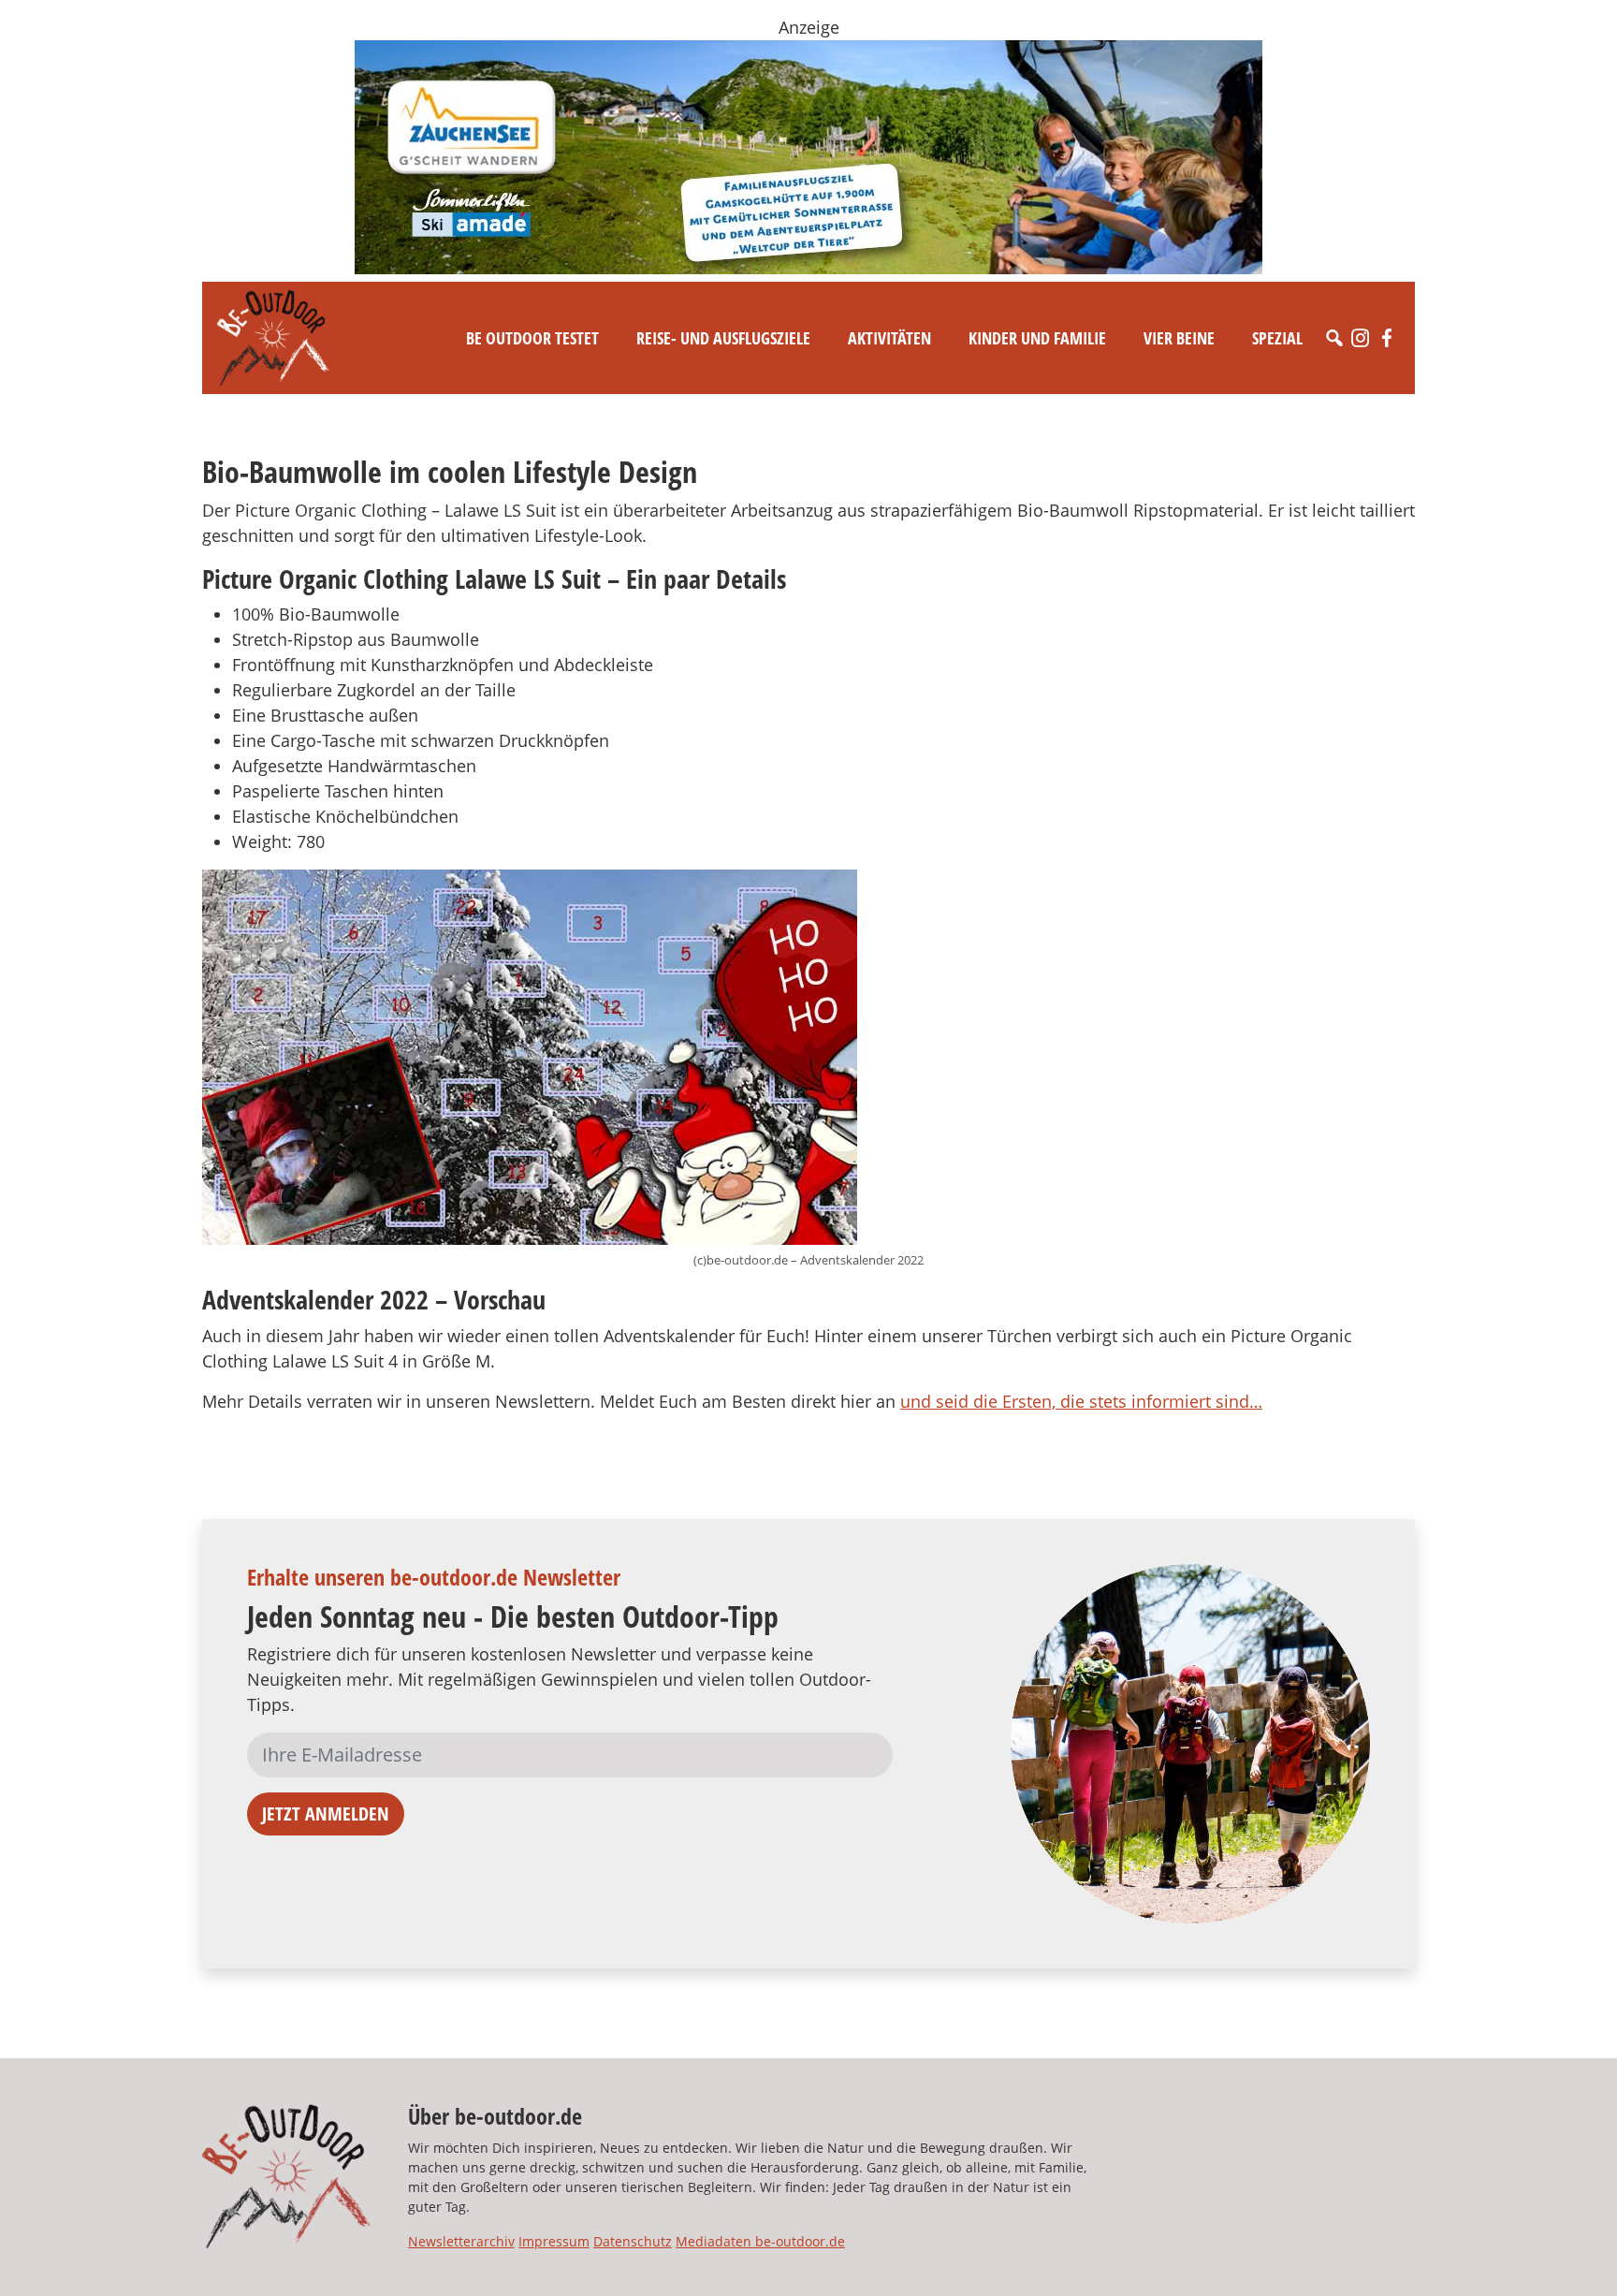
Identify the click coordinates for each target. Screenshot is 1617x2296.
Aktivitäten (889, 338)
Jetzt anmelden (326, 1813)
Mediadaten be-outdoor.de (760, 2241)
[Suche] (1334, 338)
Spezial (1277, 338)
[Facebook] (1387, 338)
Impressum (554, 2241)
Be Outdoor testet (532, 338)
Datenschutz (633, 2241)
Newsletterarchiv (461, 2241)
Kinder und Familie (1037, 338)
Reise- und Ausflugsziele (723, 338)
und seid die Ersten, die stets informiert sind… (1081, 1401)
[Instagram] (1361, 338)
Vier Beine (1179, 338)
